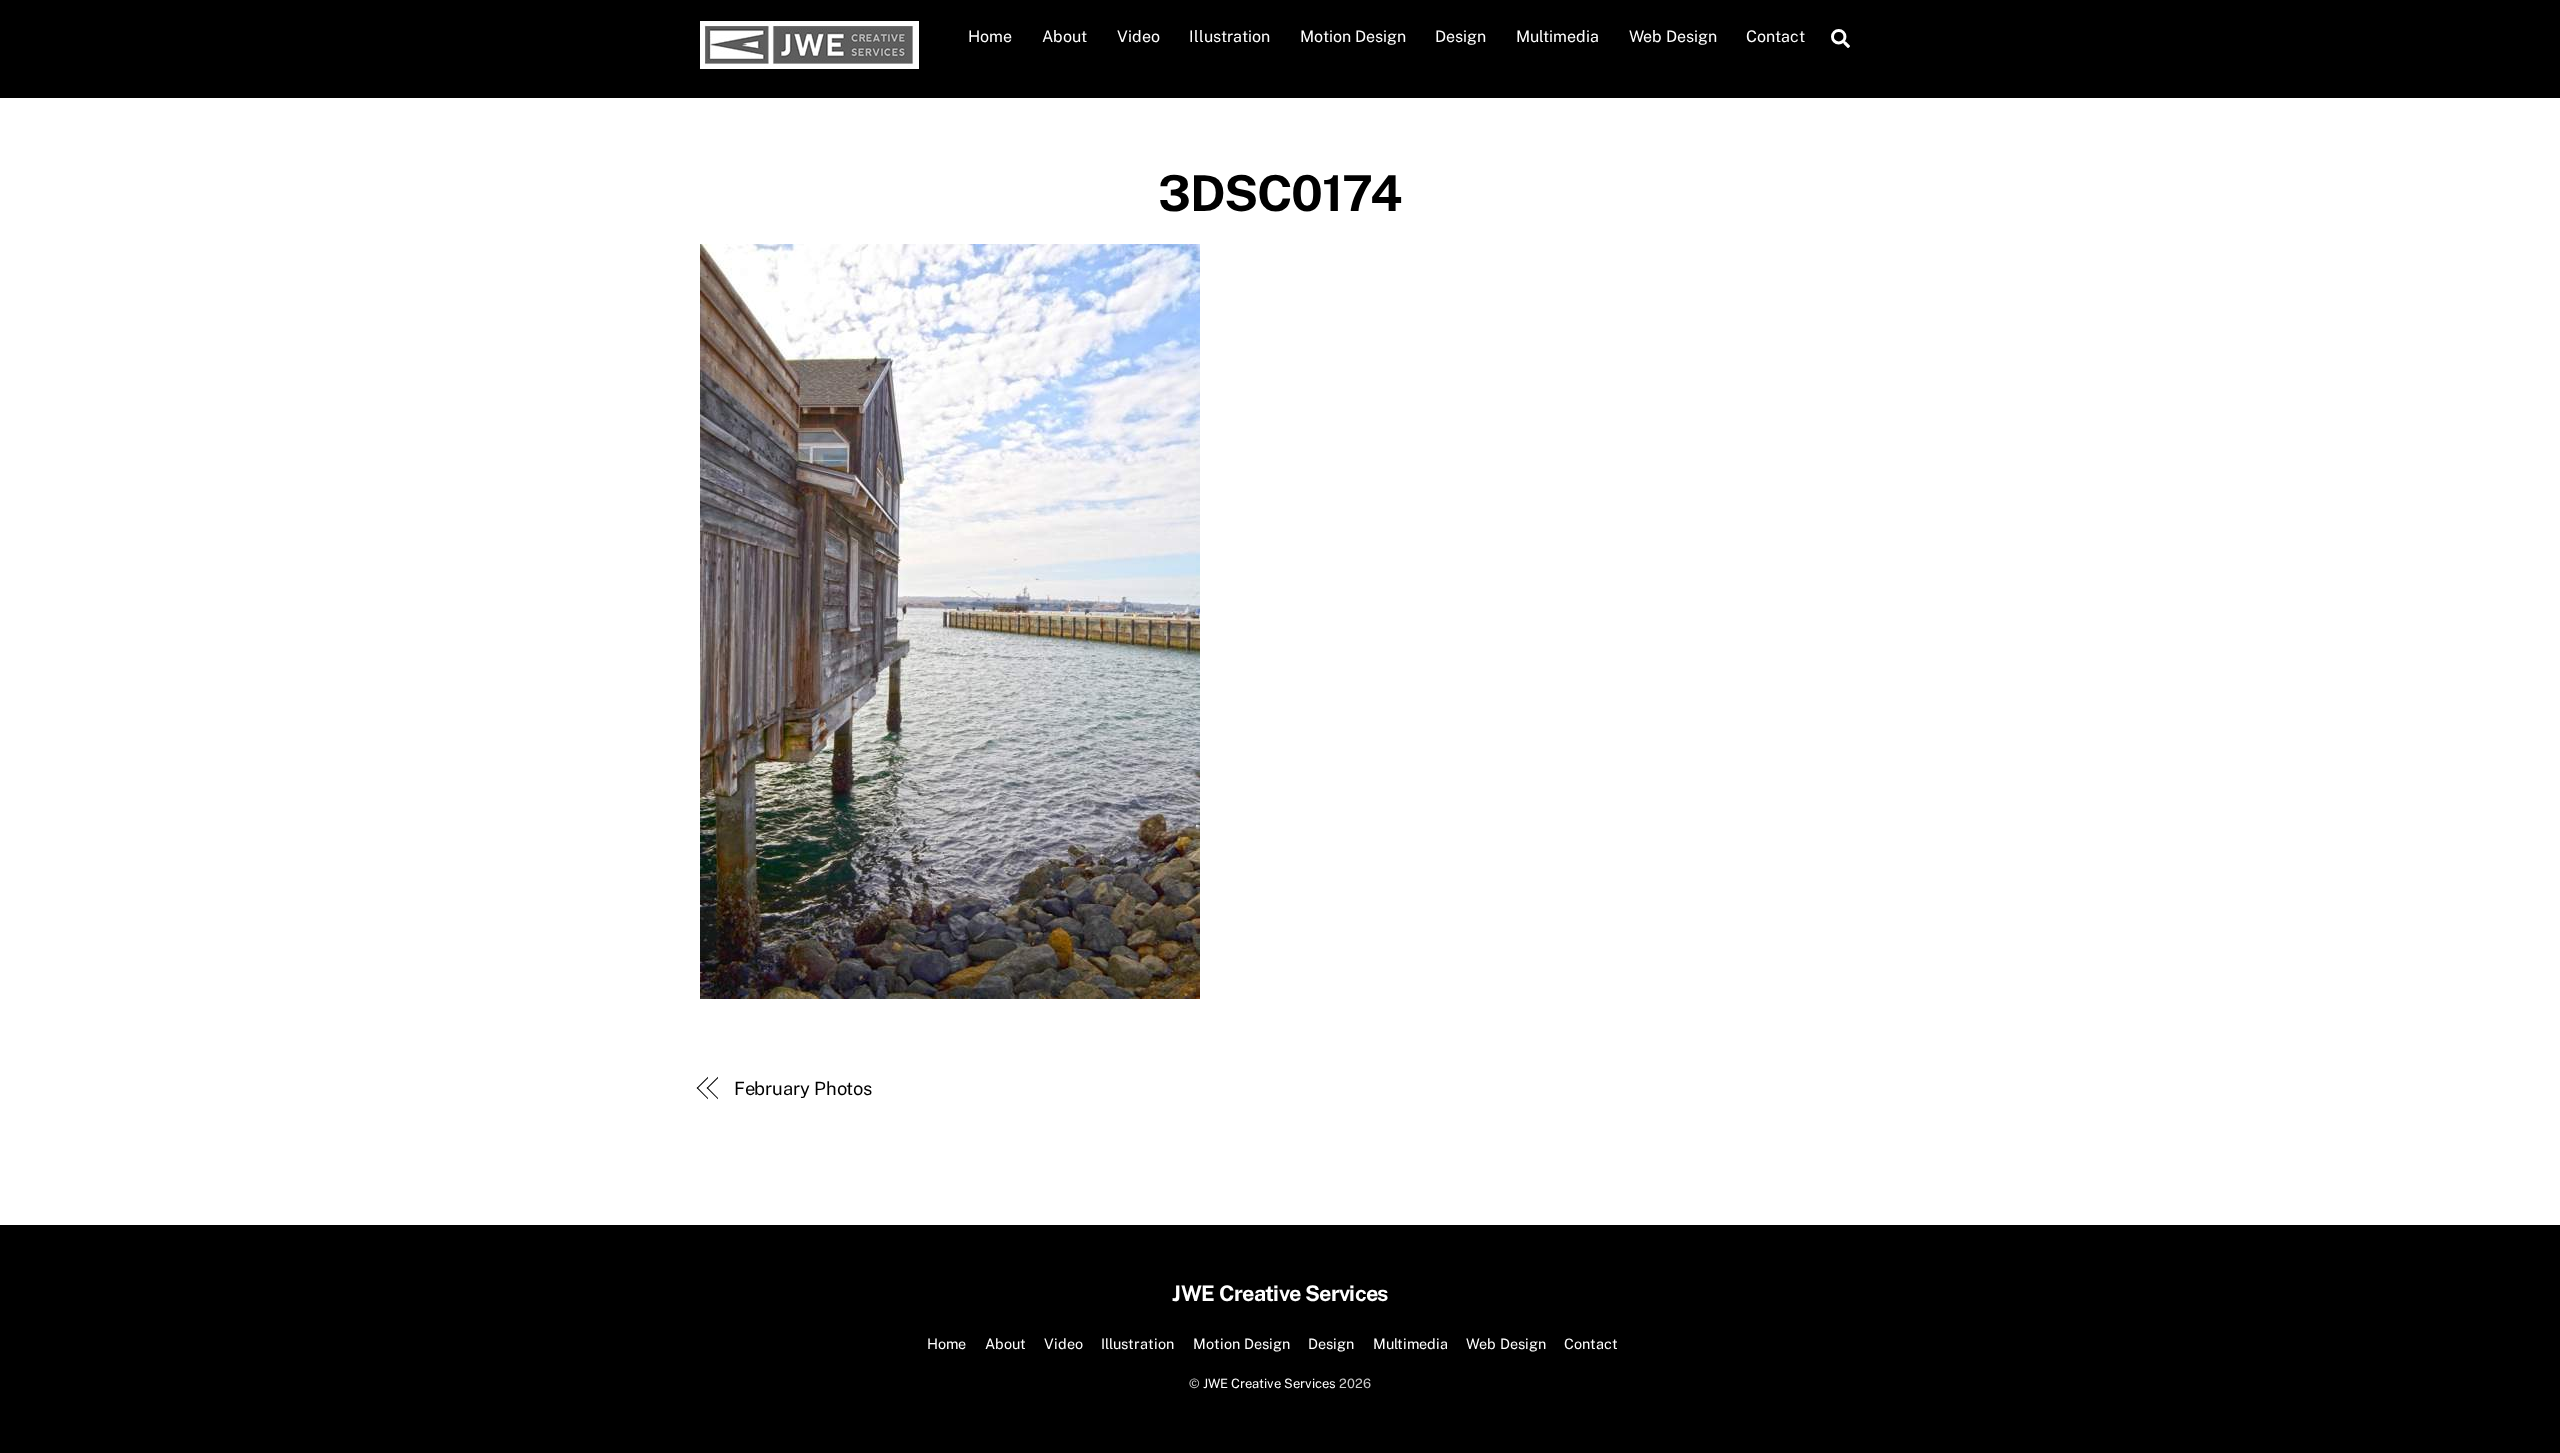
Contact (1775, 36)
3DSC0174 (1279, 193)
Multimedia (1557, 36)
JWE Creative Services (1269, 1383)
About (1064, 36)
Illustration (1229, 36)
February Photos (803, 1088)
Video (1138, 36)
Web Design (1673, 36)
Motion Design (1353, 36)
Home (990, 36)
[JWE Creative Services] (809, 59)
